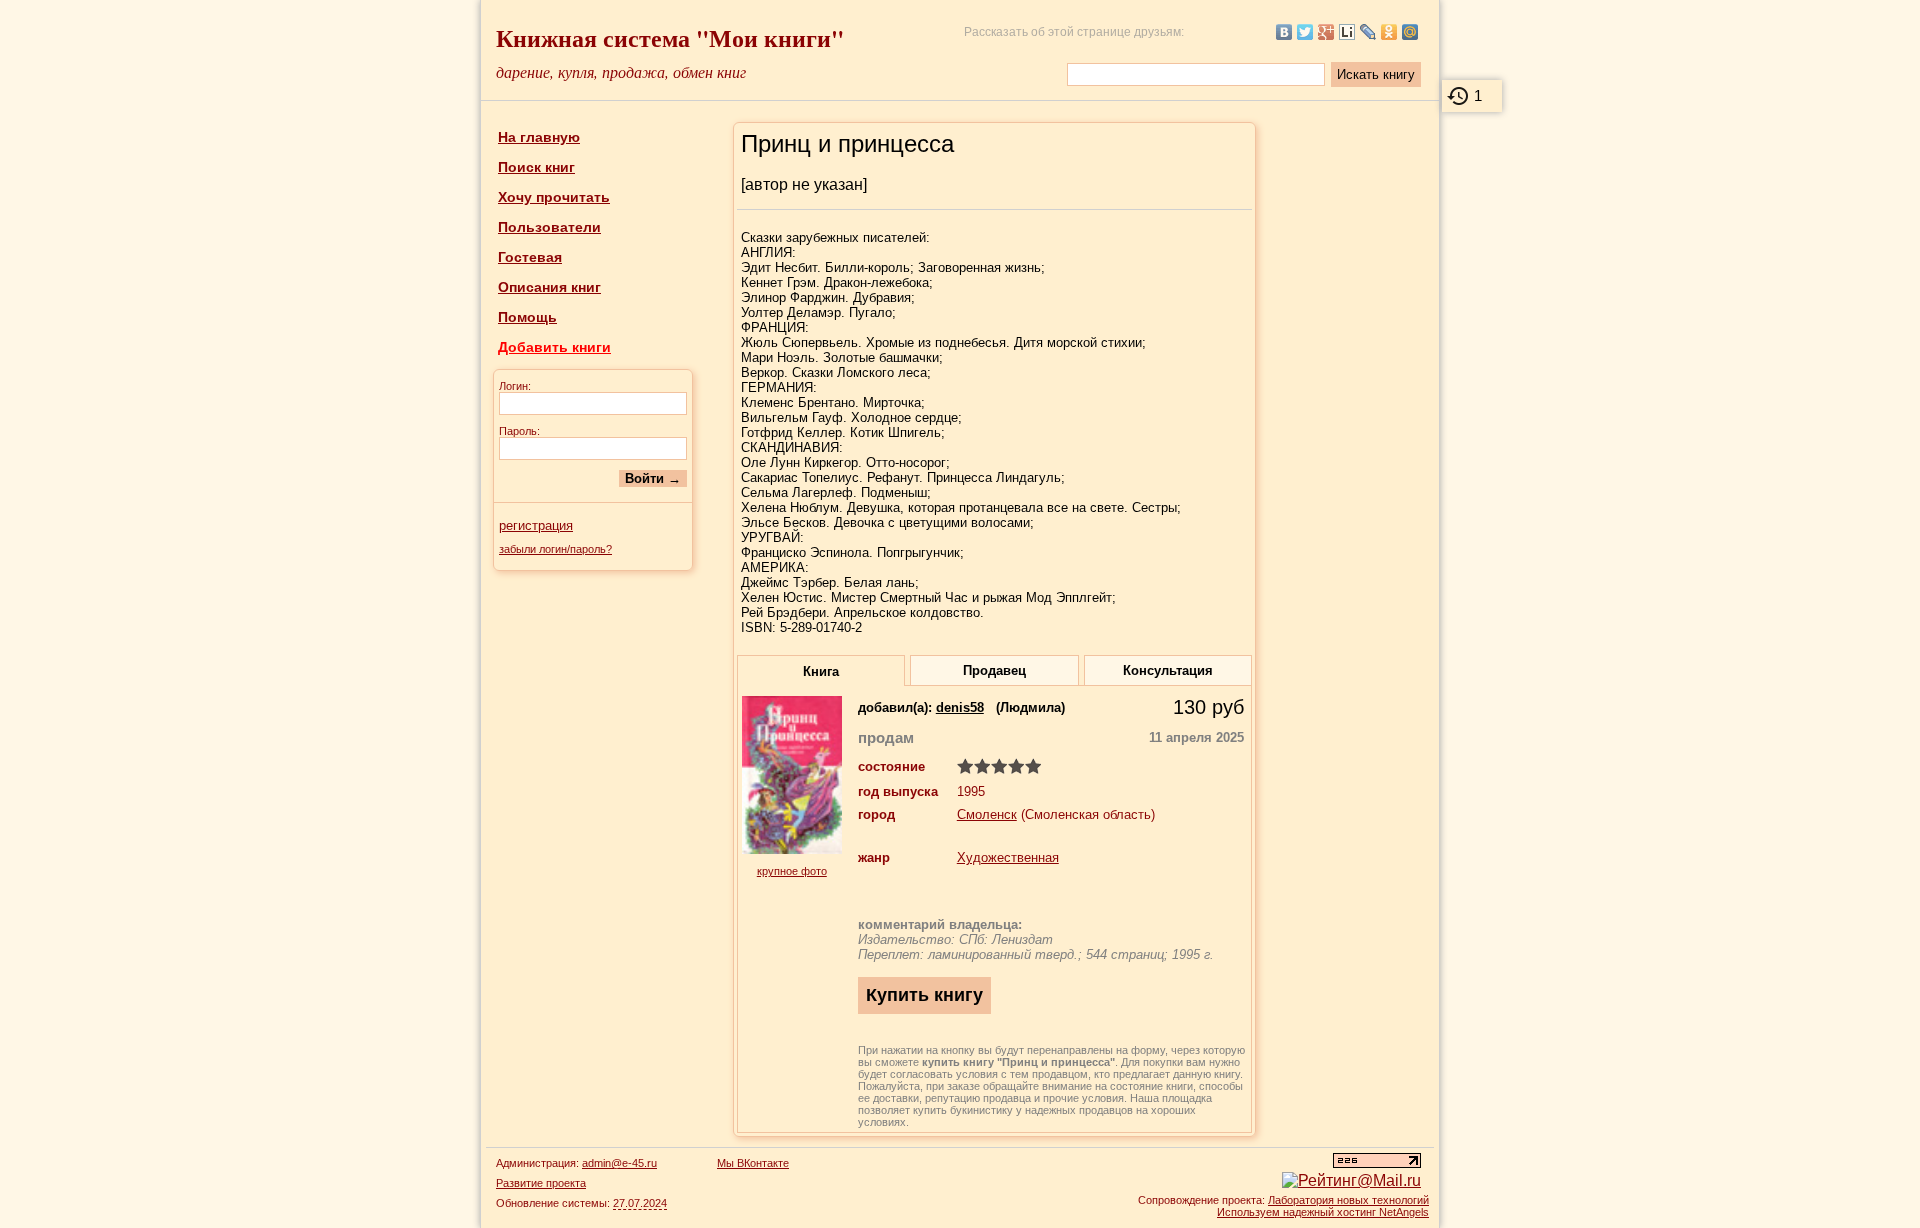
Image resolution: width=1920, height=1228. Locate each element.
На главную (539, 137)
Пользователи (549, 227)
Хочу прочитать (554, 197)
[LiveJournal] (1368, 32)
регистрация (536, 525)
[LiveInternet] (1347, 32)
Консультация (1168, 670)
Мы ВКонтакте (753, 1163)
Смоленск (987, 814)
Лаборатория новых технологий (1348, 1200)
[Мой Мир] (1410, 32)
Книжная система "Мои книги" (670, 37)
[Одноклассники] (1389, 32)
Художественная (1008, 857)
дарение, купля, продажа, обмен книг (621, 71)
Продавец (994, 670)
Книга (821, 671)
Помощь (527, 317)
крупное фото (792, 871)
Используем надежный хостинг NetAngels (1323, 1212)
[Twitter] (1305, 32)
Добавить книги (554, 347)
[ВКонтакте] (1284, 32)
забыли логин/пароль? (555, 549)
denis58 (960, 707)
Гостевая (530, 257)
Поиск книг (536, 167)
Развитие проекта (541, 1183)
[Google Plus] (1326, 32)
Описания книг (549, 287)
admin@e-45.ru (619, 1163)
